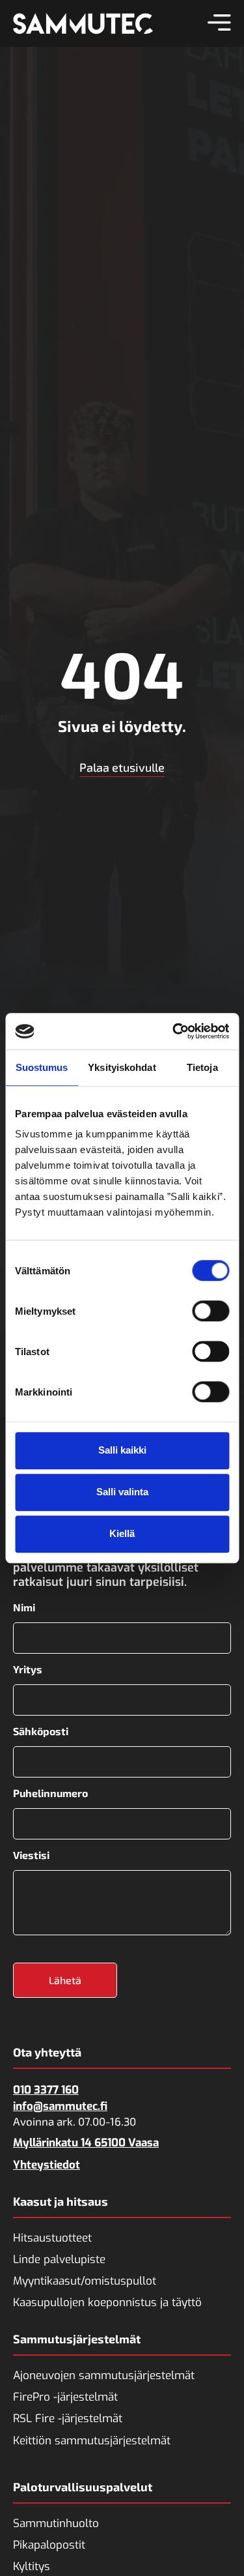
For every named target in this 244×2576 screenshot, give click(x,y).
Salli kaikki (122, 1450)
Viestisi (31, 1855)
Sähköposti (41, 1731)
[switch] (210, 1311)
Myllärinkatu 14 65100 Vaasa (86, 2143)
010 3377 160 (46, 2090)
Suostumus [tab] (42, 1067)
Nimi (24, 1607)
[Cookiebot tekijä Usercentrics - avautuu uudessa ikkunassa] (174, 1031)
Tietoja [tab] (202, 1067)
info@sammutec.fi (60, 2106)
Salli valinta (122, 1492)
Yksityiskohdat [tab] (122, 1067)
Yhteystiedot (47, 2165)
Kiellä (122, 1533)
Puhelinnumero (50, 1793)
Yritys (28, 1669)
